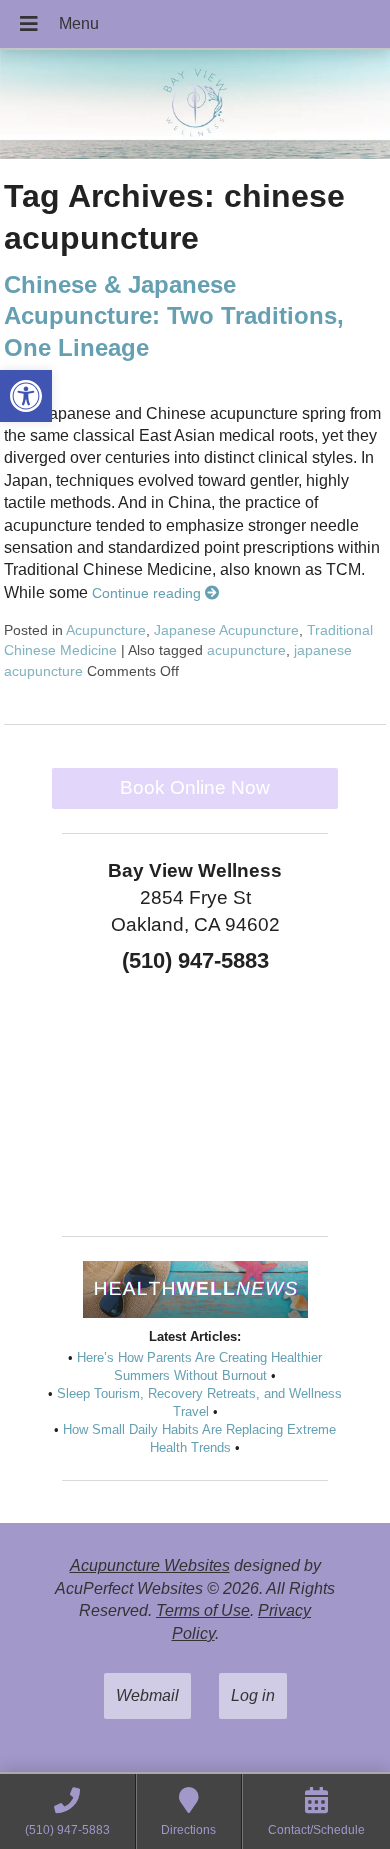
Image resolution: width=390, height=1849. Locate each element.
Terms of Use (203, 1610)
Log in (253, 1695)
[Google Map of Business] (195, 1098)
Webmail (147, 1695)
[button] (26, 396)
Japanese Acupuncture (226, 630)
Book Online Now (195, 787)
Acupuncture (106, 630)
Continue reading (148, 593)
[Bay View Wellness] (195, 106)
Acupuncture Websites (150, 1565)
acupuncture (246, 650)
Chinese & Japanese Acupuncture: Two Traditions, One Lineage (174, 315)
